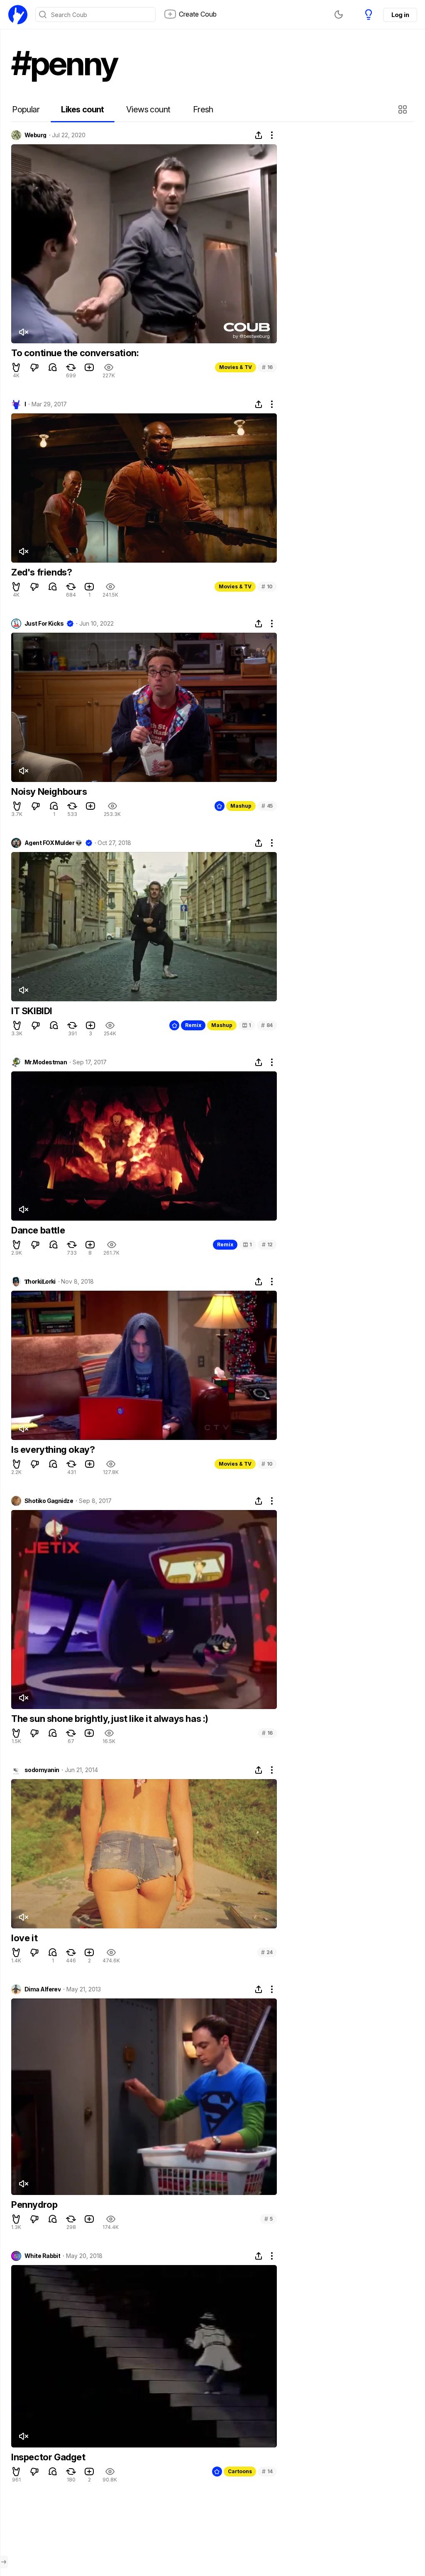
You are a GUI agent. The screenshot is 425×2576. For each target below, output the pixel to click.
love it (24, 1938)
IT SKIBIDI (32, 1011)
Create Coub (198, 14)
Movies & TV (236, 367)
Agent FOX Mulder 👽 (53, 843)
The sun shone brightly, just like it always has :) (110, 1719)
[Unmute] (23, 332)
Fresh (203, 109)
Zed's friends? (42, 572)
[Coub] (18, 15)
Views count (148, 109)
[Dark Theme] (339, 15)
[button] (404, 109)
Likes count (82, 109)
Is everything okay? (53, 1449)
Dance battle (38, 1230)
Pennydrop (34, 2205)
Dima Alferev (43, 1989)
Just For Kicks (44, 624)
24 (267, 1952)
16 (267, 367)
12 (267, 1244)
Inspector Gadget (48, 2457)
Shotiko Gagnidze (49, 1501)
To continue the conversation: (75, 353)
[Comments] (53, 367)
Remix (193, 1025)
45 (267, 806)
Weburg (35, 135)
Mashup (241, 806)
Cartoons (240, 2471)
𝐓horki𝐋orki (40, 1282)
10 (267, 586)
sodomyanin (42, 1770)
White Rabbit (42, 2256)
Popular (26, 109)
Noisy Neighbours (49, 791)
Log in (400, 15)
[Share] (259, 135)
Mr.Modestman (46, 1062)
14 (267, 2471)
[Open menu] (4, 2562)
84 (267, 1025)
